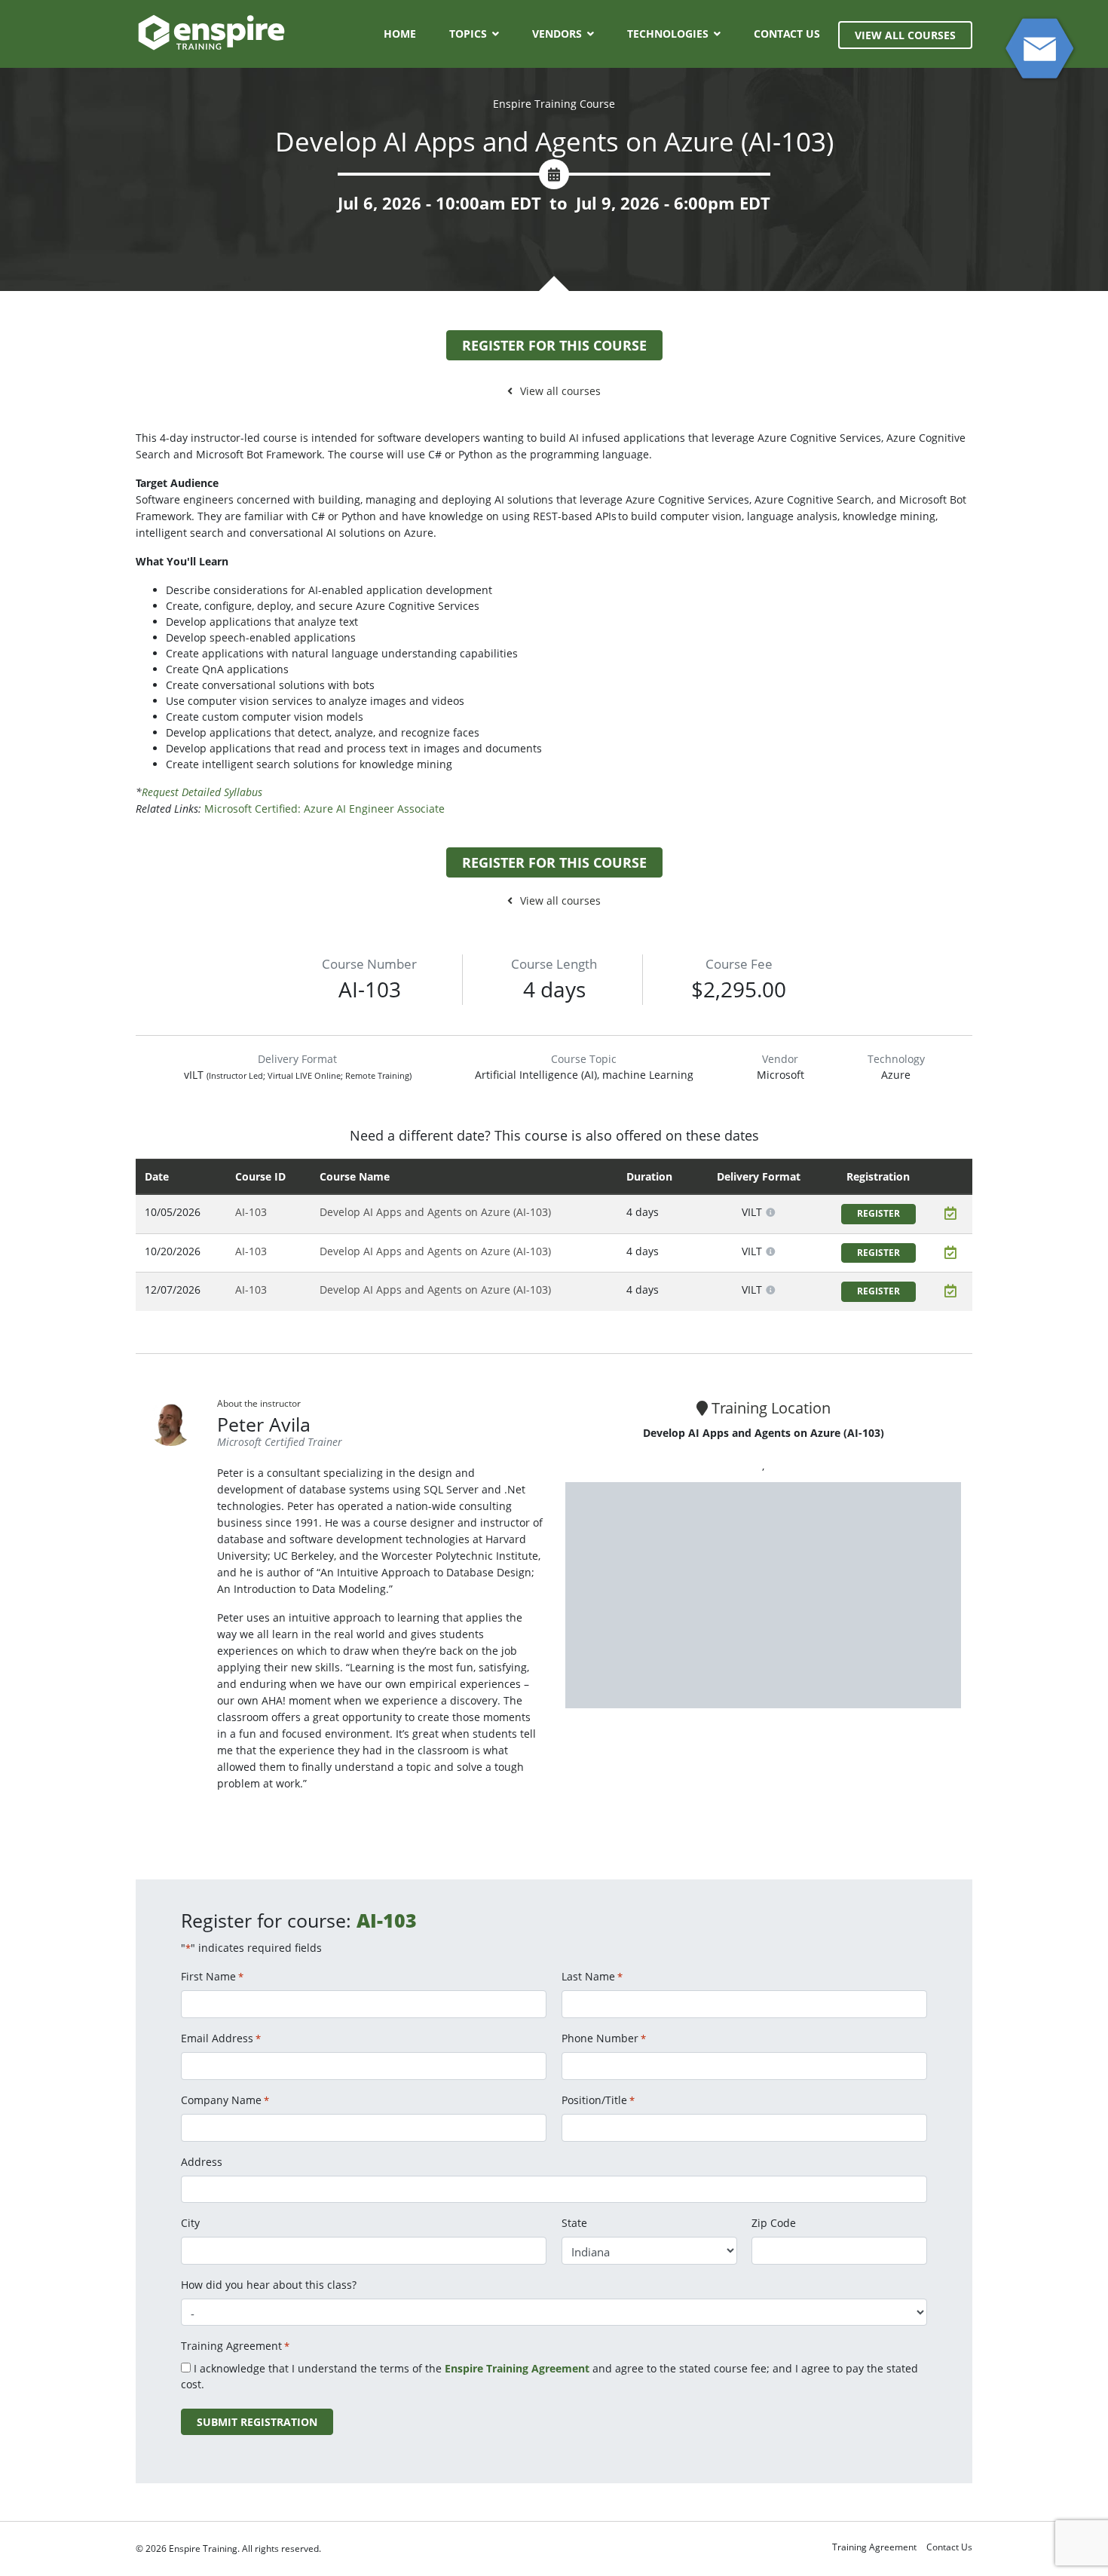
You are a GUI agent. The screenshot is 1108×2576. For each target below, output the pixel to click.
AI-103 (251, 1212)
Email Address (221, 2038)
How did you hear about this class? (269, 2285)
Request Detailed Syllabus (202, 792)
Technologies (668, 34)
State (574, 2223)
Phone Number (604, 2038)
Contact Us (787, 34)
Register (878, 1213)
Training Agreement (874, 2547)
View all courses (560, 391)
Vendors (557, 34)
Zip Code (774, 2223)
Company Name (225, 2100)
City (190, 2223)
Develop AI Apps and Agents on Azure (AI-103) (435, 1212)
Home (400, 34)
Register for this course (554, 345)
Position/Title (598, 2100)
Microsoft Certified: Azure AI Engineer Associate (324, 809)
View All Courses (905, 35)
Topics (468, 34)
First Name (212, 1976)
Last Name (592, 1976)
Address (202, 2162)
